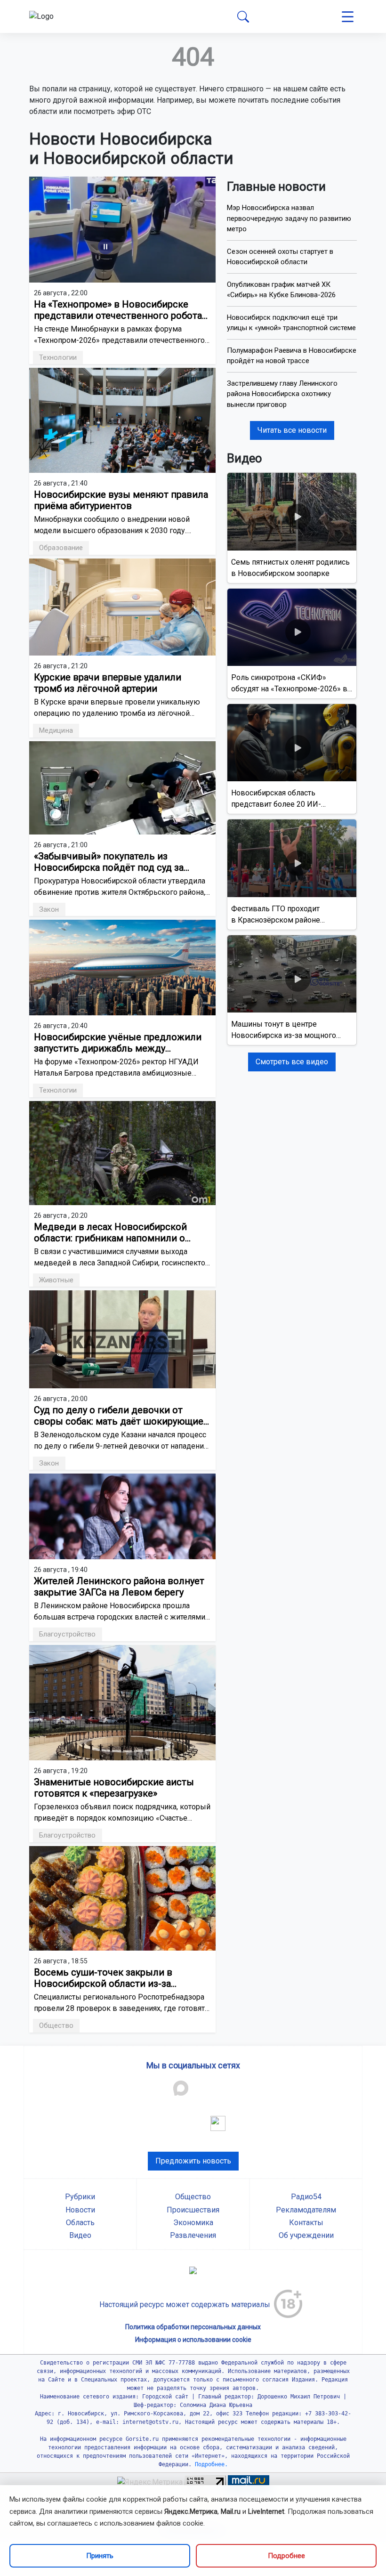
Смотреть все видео (292, 1062)
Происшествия (193, 2210)
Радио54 (306, 2197)
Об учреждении (306, 2235)
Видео (80, 2235)
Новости (80, 2210)
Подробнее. (210, 2464)
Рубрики (80, 2197)
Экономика (193, 2223)
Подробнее (286, 2556)
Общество (193, 2197)
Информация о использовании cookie (193, 2340)
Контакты (306, 2223)
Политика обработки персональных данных (193, 2327)
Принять (100, 2556)
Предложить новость (193, 2161)
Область (80, 2223)
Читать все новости (292, 430)
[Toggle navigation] (348, 17)
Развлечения (193, 2235)
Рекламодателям (306, 2210)
